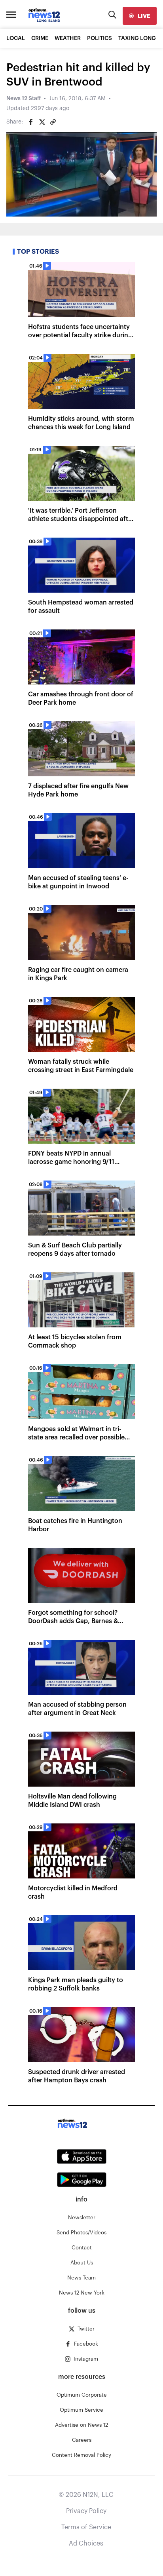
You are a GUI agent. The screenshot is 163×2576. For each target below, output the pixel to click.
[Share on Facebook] (31, 122)
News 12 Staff (24, 99)
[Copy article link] (53, 122)
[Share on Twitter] (42, 122)
